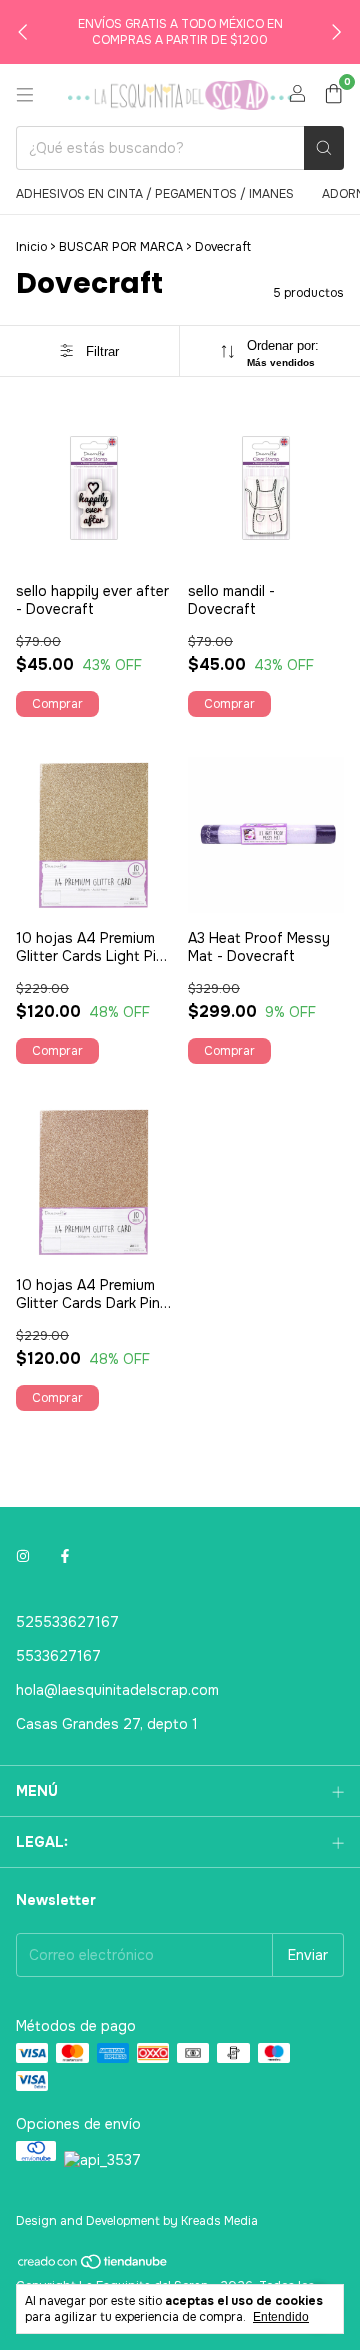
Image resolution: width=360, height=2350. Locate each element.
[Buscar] (324, 148)
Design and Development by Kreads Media (137, 2221)
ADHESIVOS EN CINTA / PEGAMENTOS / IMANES (155, 194)
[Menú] (25, 95)
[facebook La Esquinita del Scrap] (65, 1556)
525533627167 (67, 1622)
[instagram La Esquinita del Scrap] (23, 1556)
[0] (333, 95)
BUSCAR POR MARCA (121, 247)
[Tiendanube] (93, 2267)
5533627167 (58, 1656)
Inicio (31, 247)
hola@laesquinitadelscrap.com (117, 1690)
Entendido (281, 2317)
